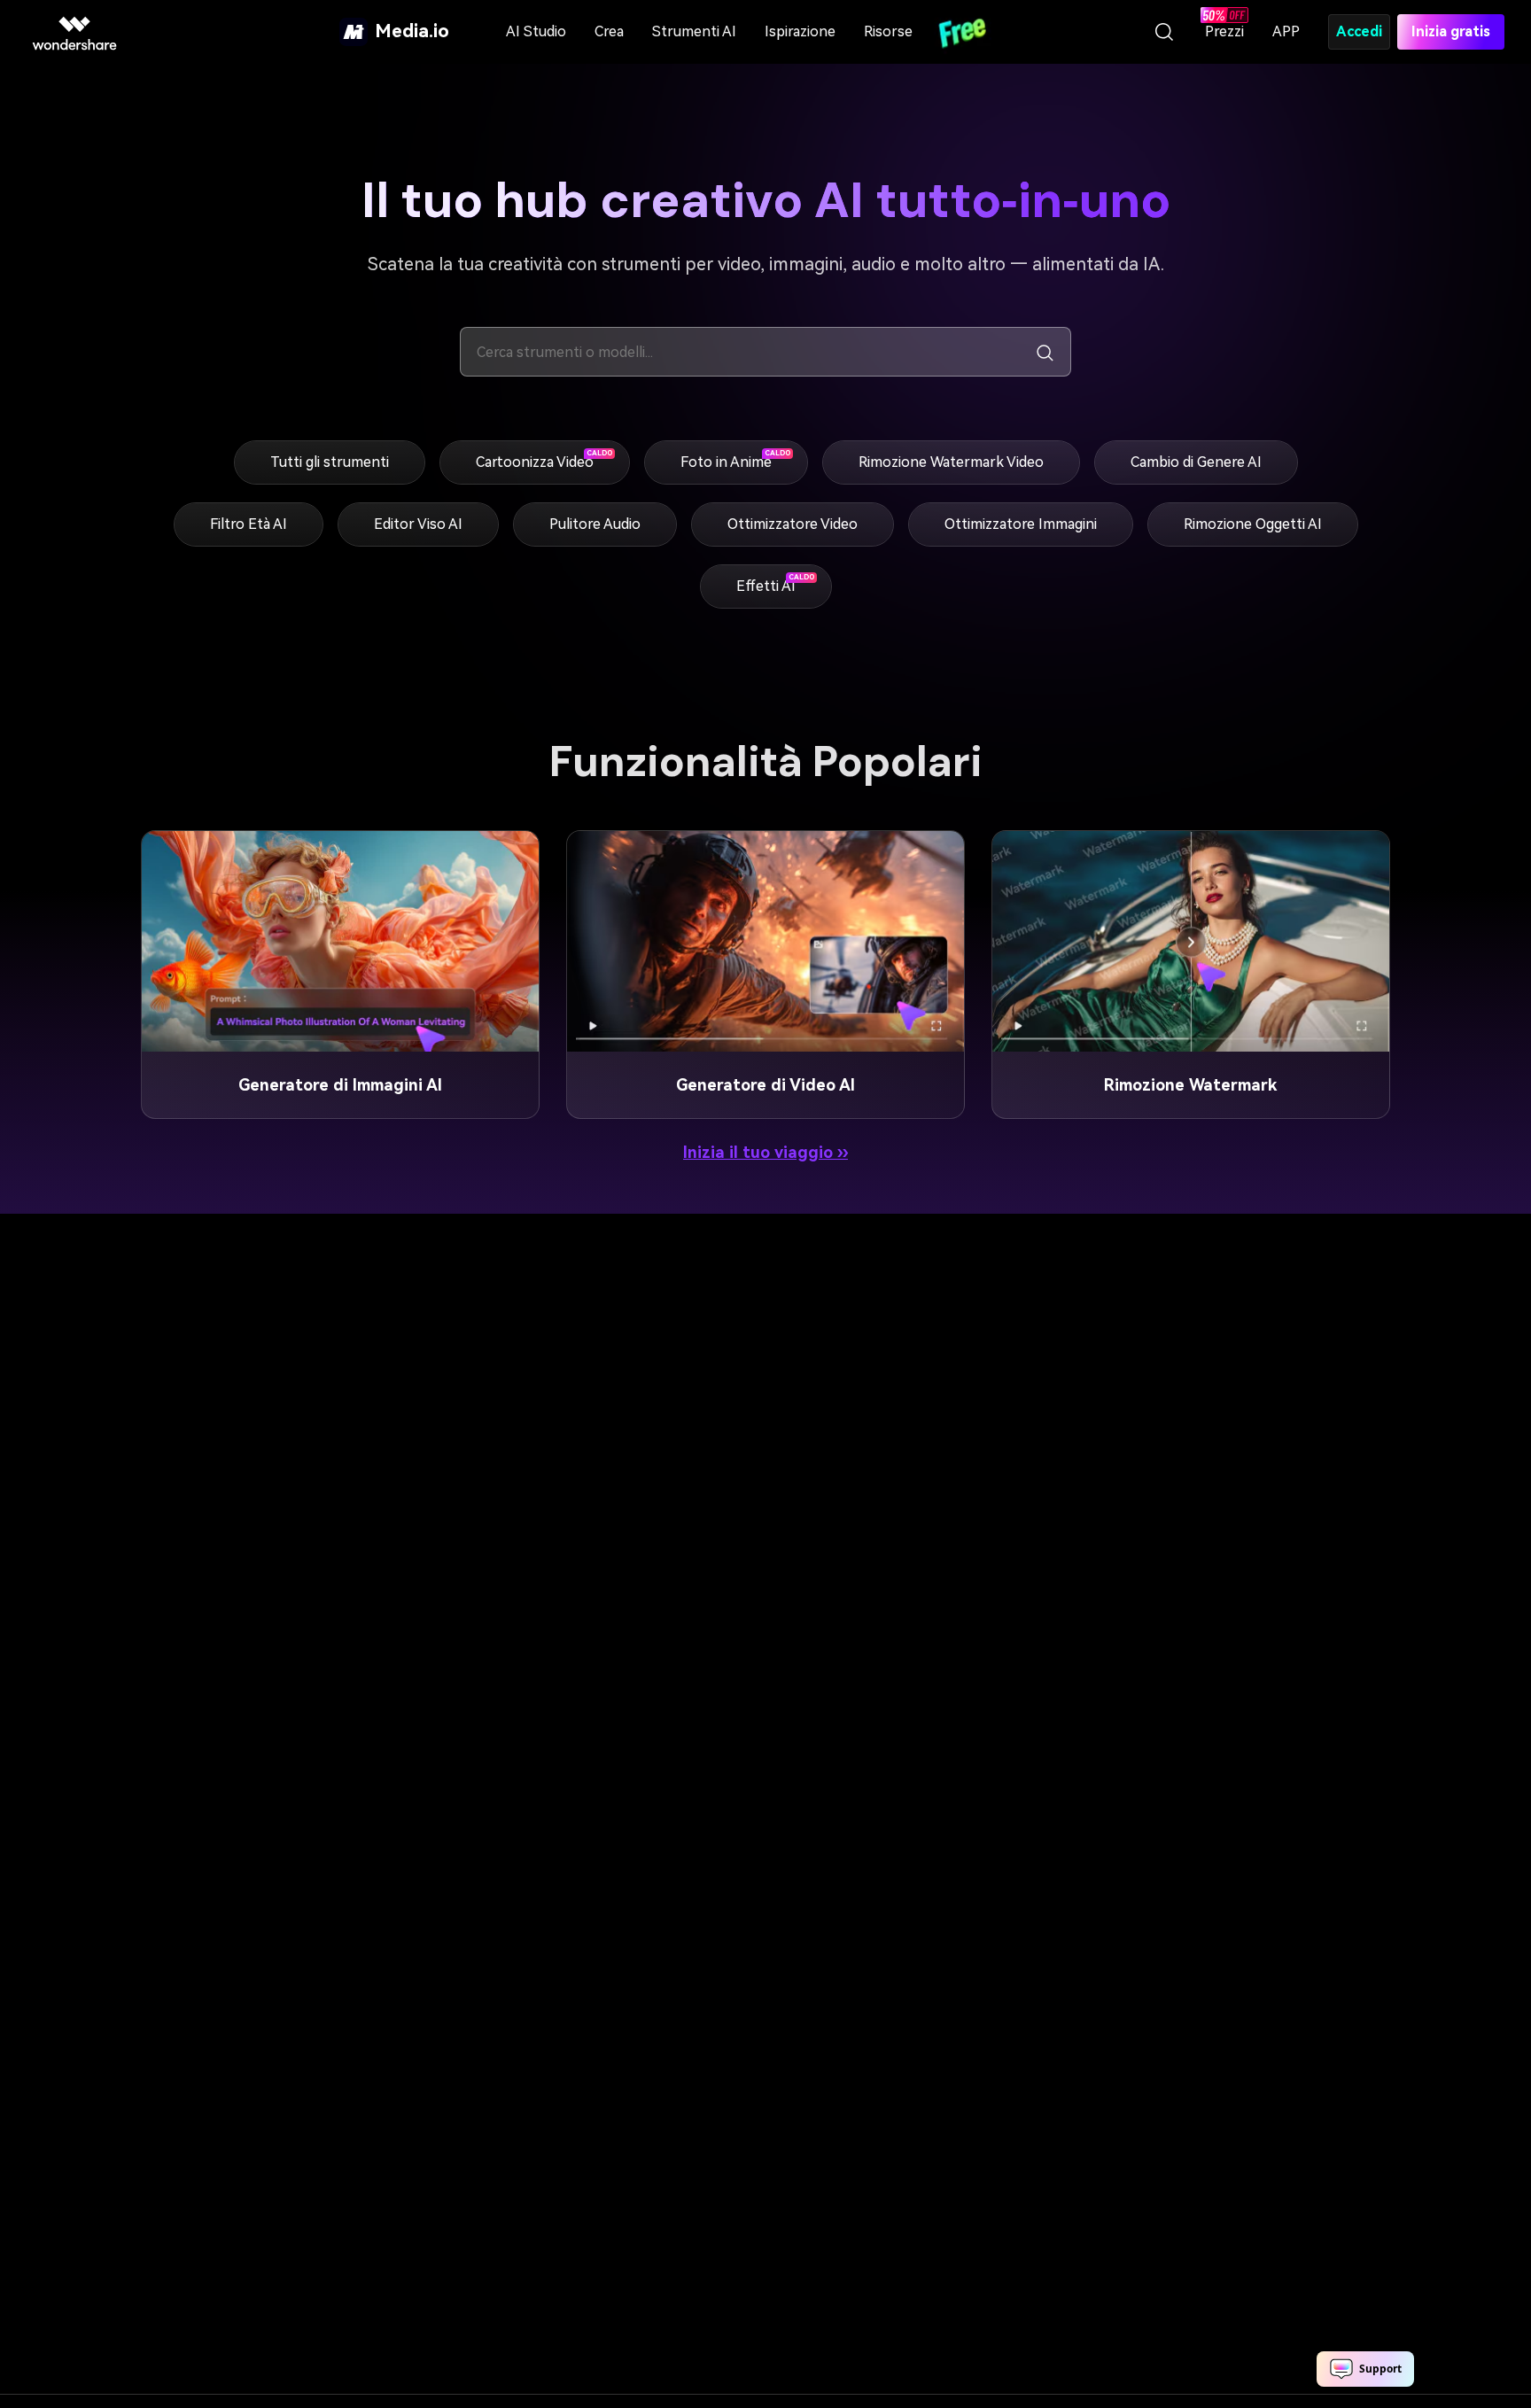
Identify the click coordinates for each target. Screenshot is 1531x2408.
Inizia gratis (1451, 31)
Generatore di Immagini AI (340, 1085)
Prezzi (1224, 31)
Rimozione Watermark (1190, 1085)
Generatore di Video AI (765, 1085)
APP (1286, 31)
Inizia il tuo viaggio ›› (765, 1152)
